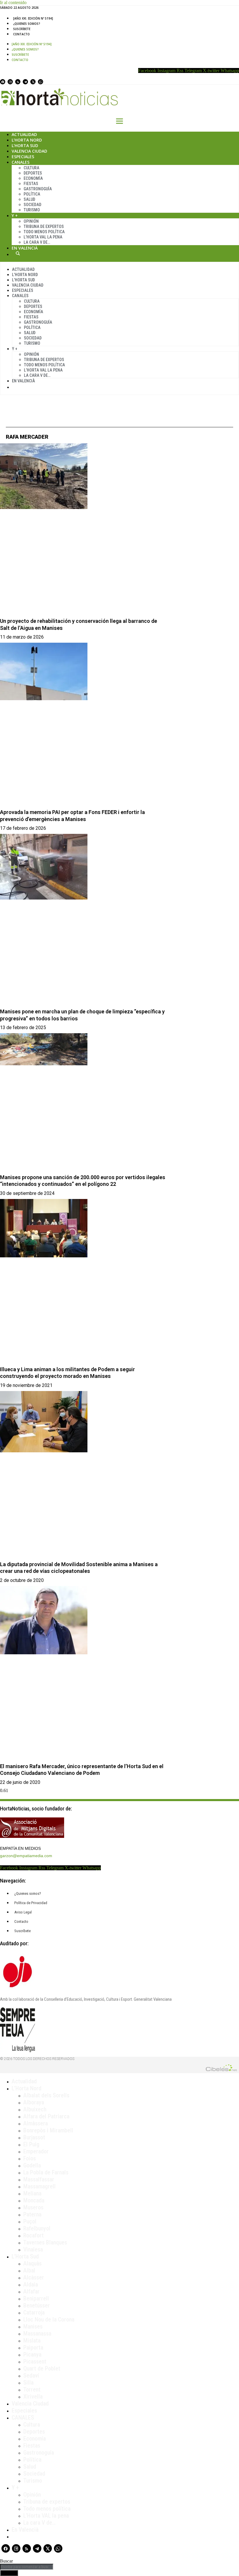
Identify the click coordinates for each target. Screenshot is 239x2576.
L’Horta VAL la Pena (43, 237)
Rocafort (34, 2235)
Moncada (34, 2200)
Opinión (31, 221)
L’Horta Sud (25, 145)
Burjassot (34, 2137)
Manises (33, 2326)
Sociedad (32, 205)
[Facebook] (3, 82)
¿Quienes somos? (27, 24)
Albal (29, 2270)
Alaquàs (32, 2263)
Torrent (32, 2389)
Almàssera (36, 2123)
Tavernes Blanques (45, 2242)
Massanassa (37, 2333)
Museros (33, 2207)
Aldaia (31, 2284)
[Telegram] (25, 82)
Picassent (35, 2361)
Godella (32, 2165)
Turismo (32, 210)
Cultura (31, 168)
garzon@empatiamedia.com (26, 1856)
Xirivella (33, 2397)
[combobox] (27, 2567)
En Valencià (25, 248)
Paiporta (33, 2347)
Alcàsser (34, 2277)
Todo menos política (44, 232)
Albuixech (35, 2109)
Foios (30, 2158)
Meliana (32, 2193)
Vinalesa (33, 2249)
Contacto (21, 34)
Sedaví (31, 2375)
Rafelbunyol (37, 2228)
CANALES (23, 2418)
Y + (15, 216)
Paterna (32, 2214)
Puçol (30, 2221)
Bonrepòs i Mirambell (48, 2130)
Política (32, 194)
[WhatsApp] (41, 82)
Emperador (36, 2151)
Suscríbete (22, 29)
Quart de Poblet (42, 2368)
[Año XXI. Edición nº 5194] (33, 18)
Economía (33, 178)
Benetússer (37, 2305)
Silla (28, 2382)
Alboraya (34, 2102)
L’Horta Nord (27, 140)
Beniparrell (36, 2298)
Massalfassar (39, 2179)
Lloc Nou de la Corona (49, 2319)
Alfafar (31, 2291)
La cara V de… (37, 242)
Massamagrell (39, 2186)
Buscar (18, 253)
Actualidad (24, 134)
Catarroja (34, 2312)
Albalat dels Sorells (46, 2095)
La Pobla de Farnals (46, 2172)
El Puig (31, 2144)
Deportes (33, 173)
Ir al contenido (13, 2)
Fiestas (31, 184)
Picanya (32, 2354)
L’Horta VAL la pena (46, 2516)
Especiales (23, 157)
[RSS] (18, 82)
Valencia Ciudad (29, 151)
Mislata (32, 2340)
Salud (29, 199)
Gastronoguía (38, 189)
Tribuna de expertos (44, 226)
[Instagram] (10, 82)
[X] (33, 82)
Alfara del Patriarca (46, 2116)
